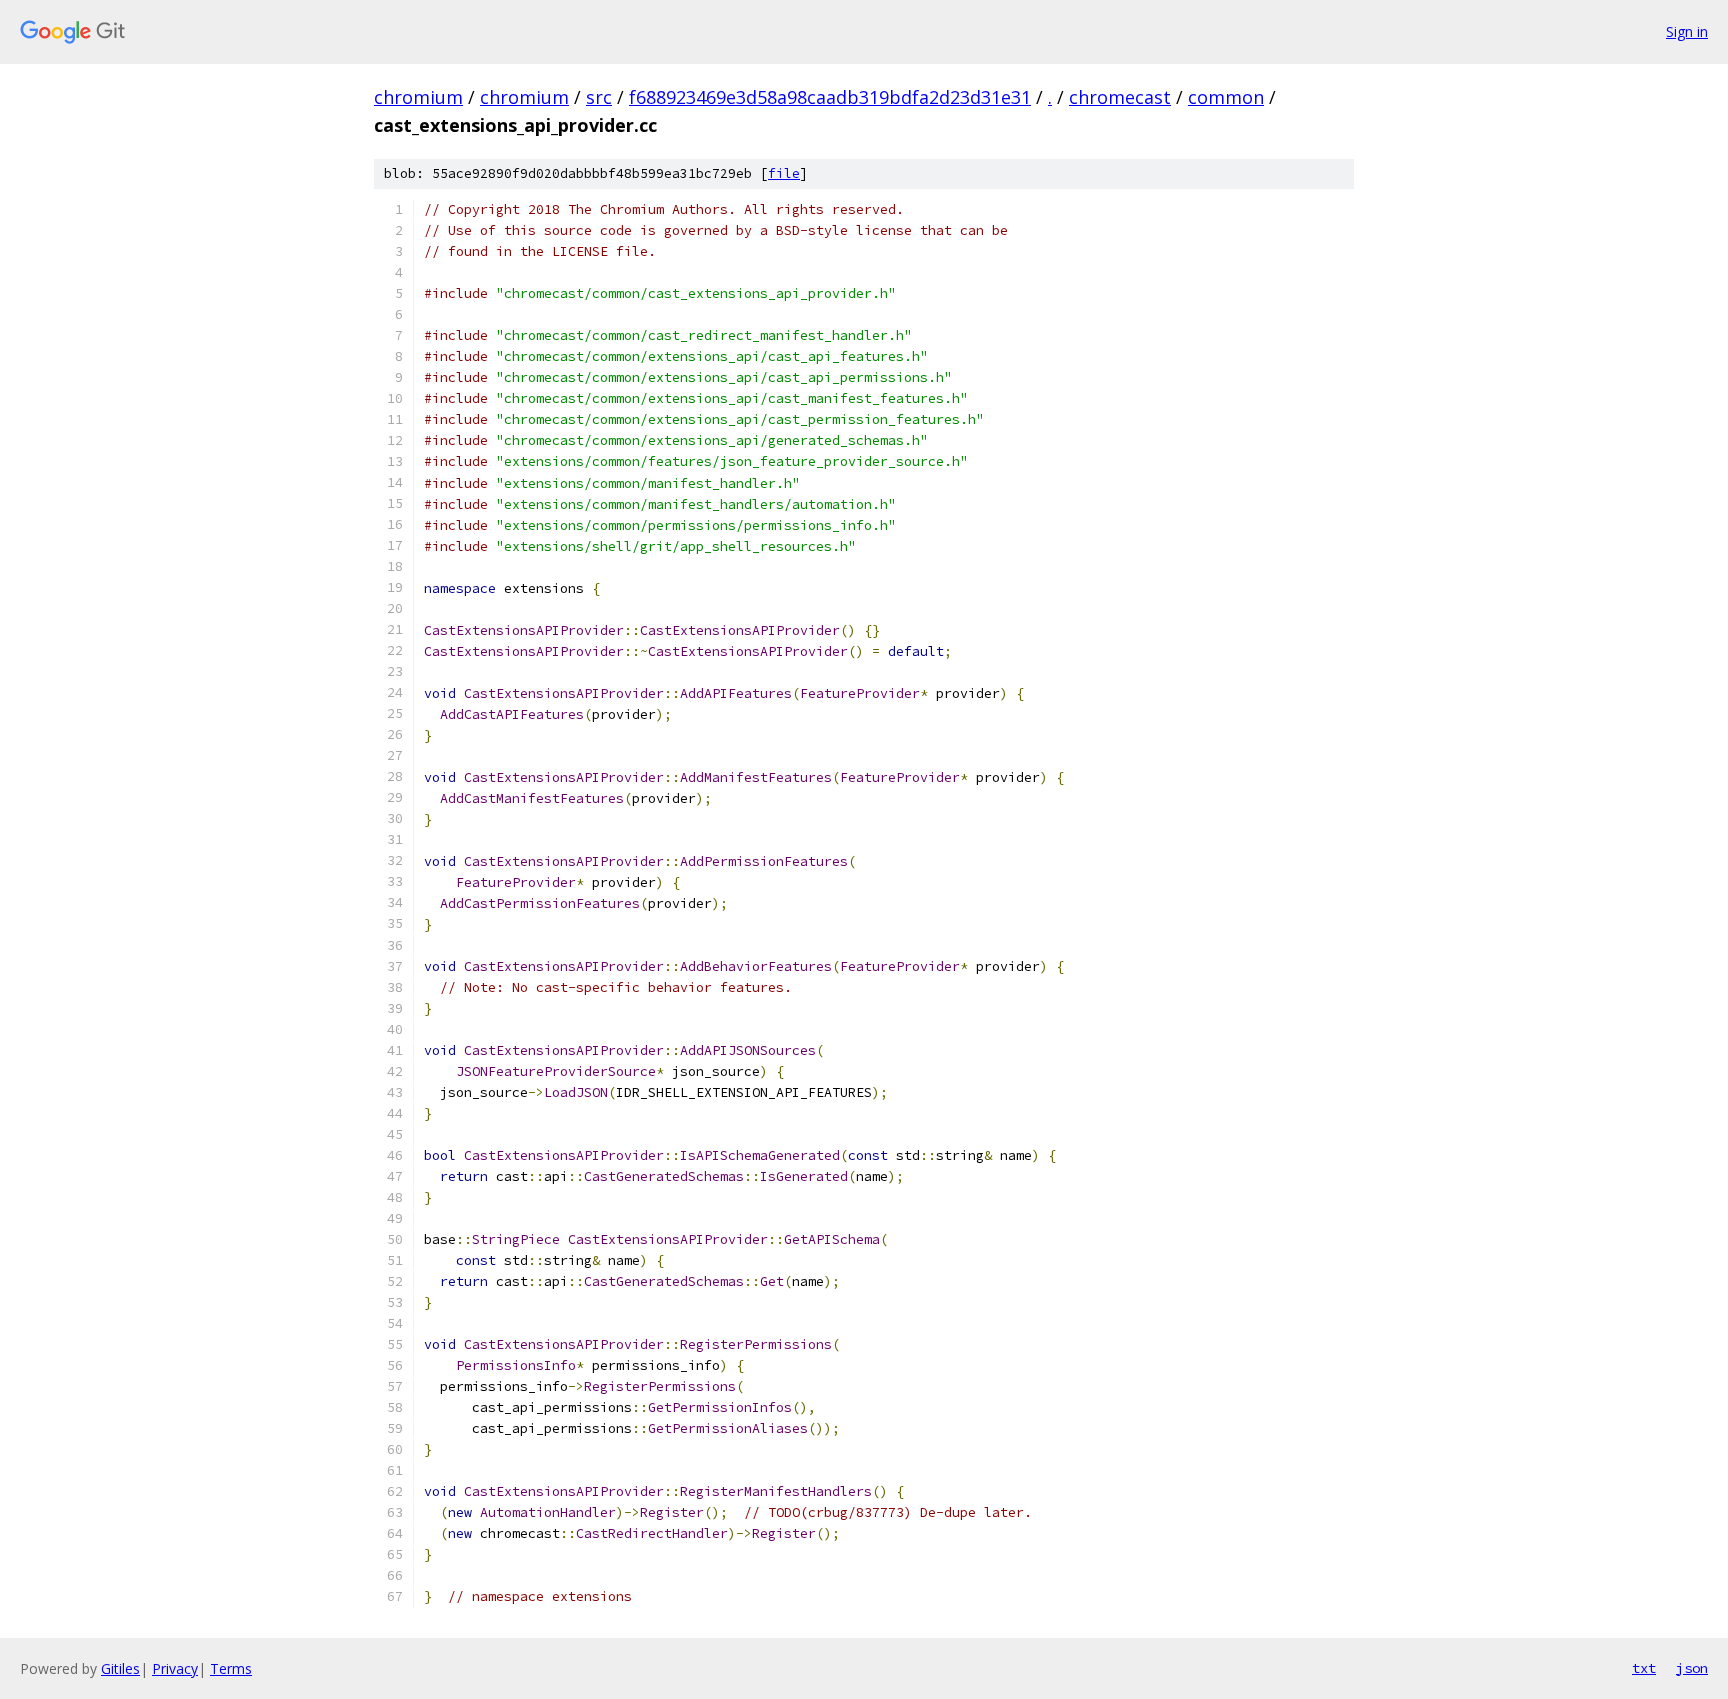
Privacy (175, 1668)
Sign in (1687, 31)
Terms (231, 1668)
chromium (418, 97)
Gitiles (120, 1668)
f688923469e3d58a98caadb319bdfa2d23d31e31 (830, 97)
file (784, 173)
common (1226, 97)
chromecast (1120, 97)
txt (1644, 1668)
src (599, 97)
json (1692, 1668)
